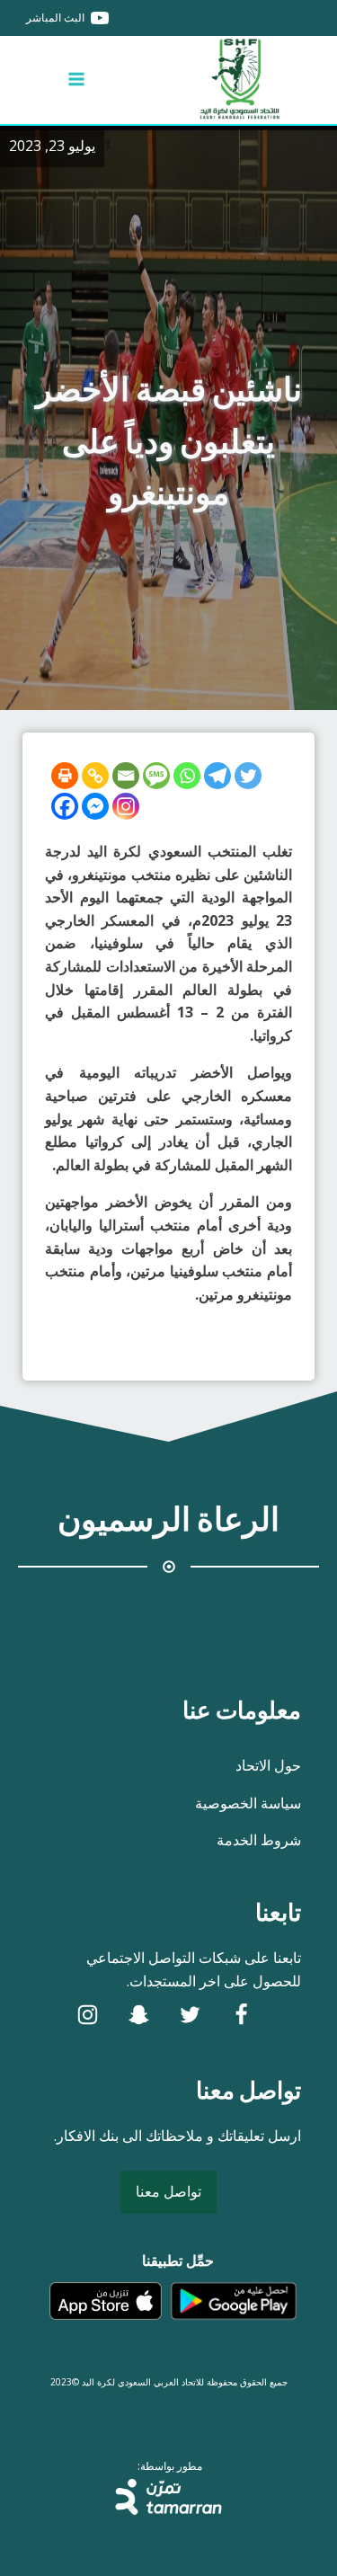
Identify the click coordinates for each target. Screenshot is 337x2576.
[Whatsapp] (187, 776)
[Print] (65, 776)
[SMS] (156, 776)
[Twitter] (248, 776)
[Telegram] (217, 776)
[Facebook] (65, 806)
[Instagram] (126, 806)
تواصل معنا (168, 2191)
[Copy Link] (95, 776)
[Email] (126, 776)
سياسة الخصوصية (248, 1803)
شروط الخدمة (259, 1840)
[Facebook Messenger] (95, 806)
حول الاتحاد (268, 1765)
